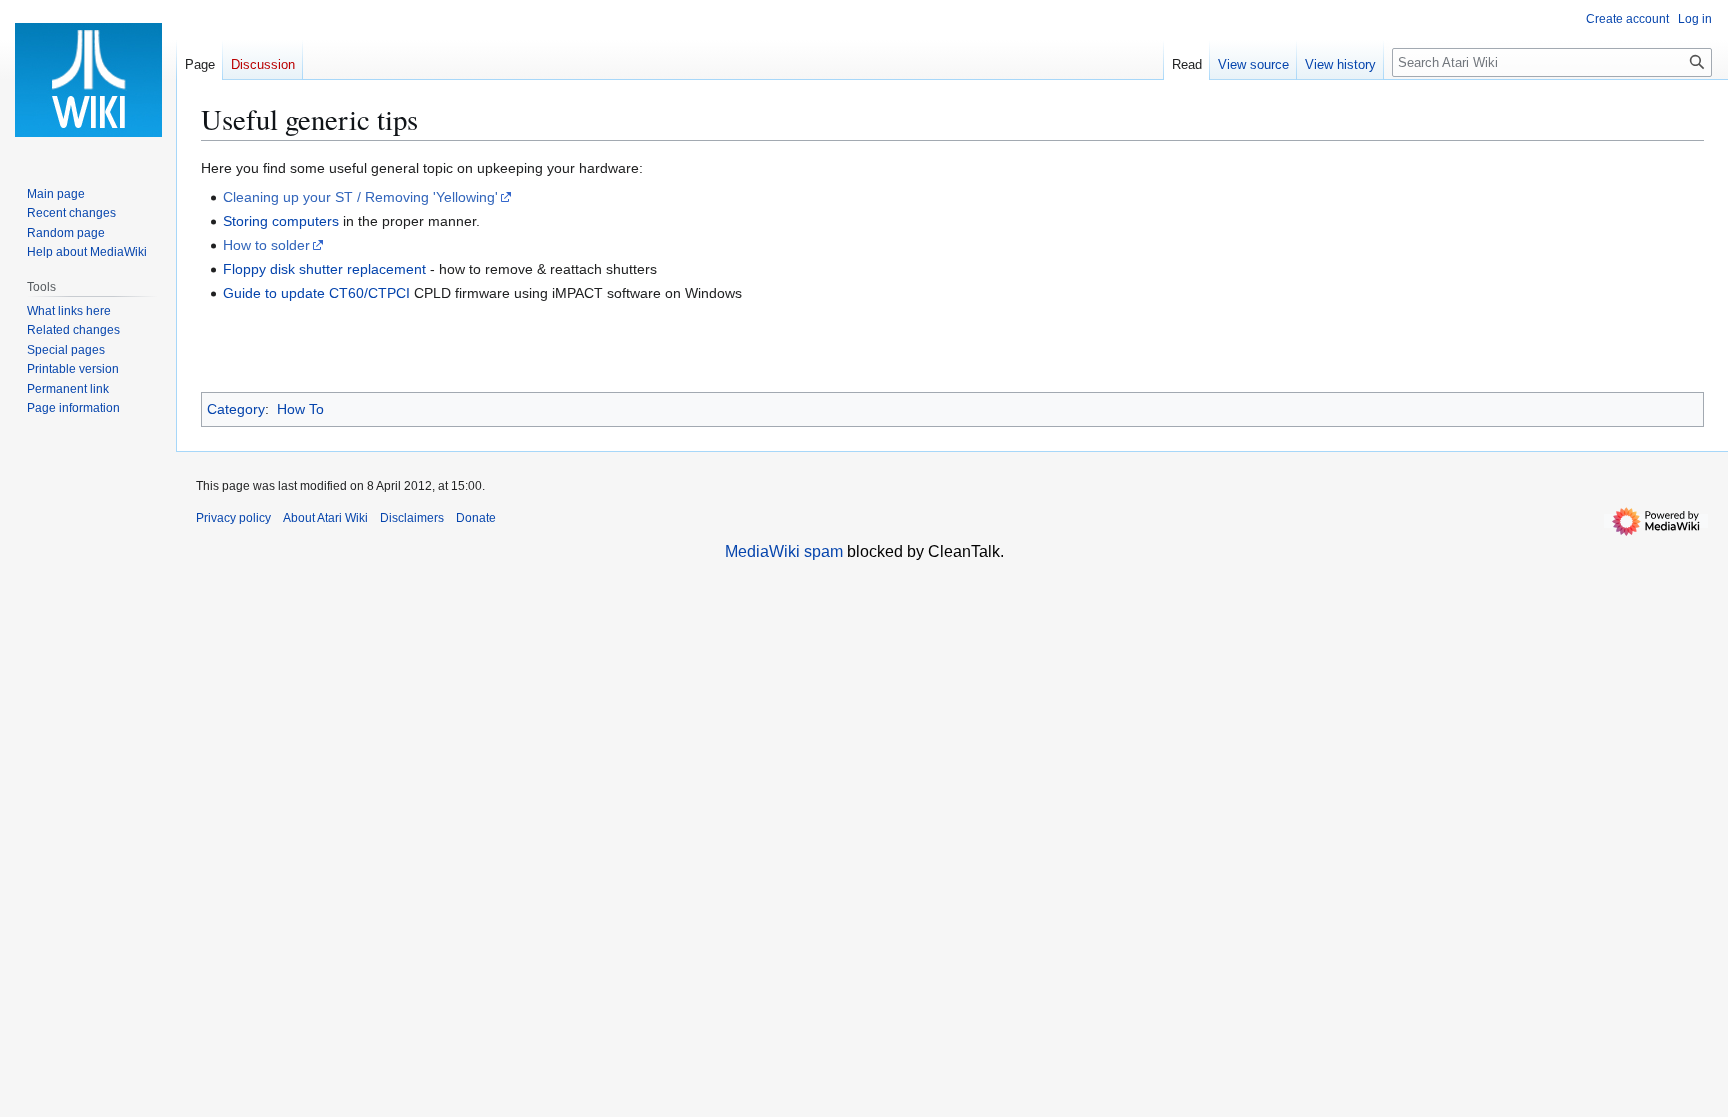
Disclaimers (412, 518)
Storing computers (281, 221)
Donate (476, 518)
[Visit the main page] (88, 80)
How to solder (266, 245)
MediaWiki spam (784, 551)
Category (236, 409)
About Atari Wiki (325, 518)
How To (300, 409)
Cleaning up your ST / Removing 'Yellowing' (360, 197)
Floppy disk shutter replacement (324, 269)
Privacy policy (233, 518)
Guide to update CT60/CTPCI (316, 293)
